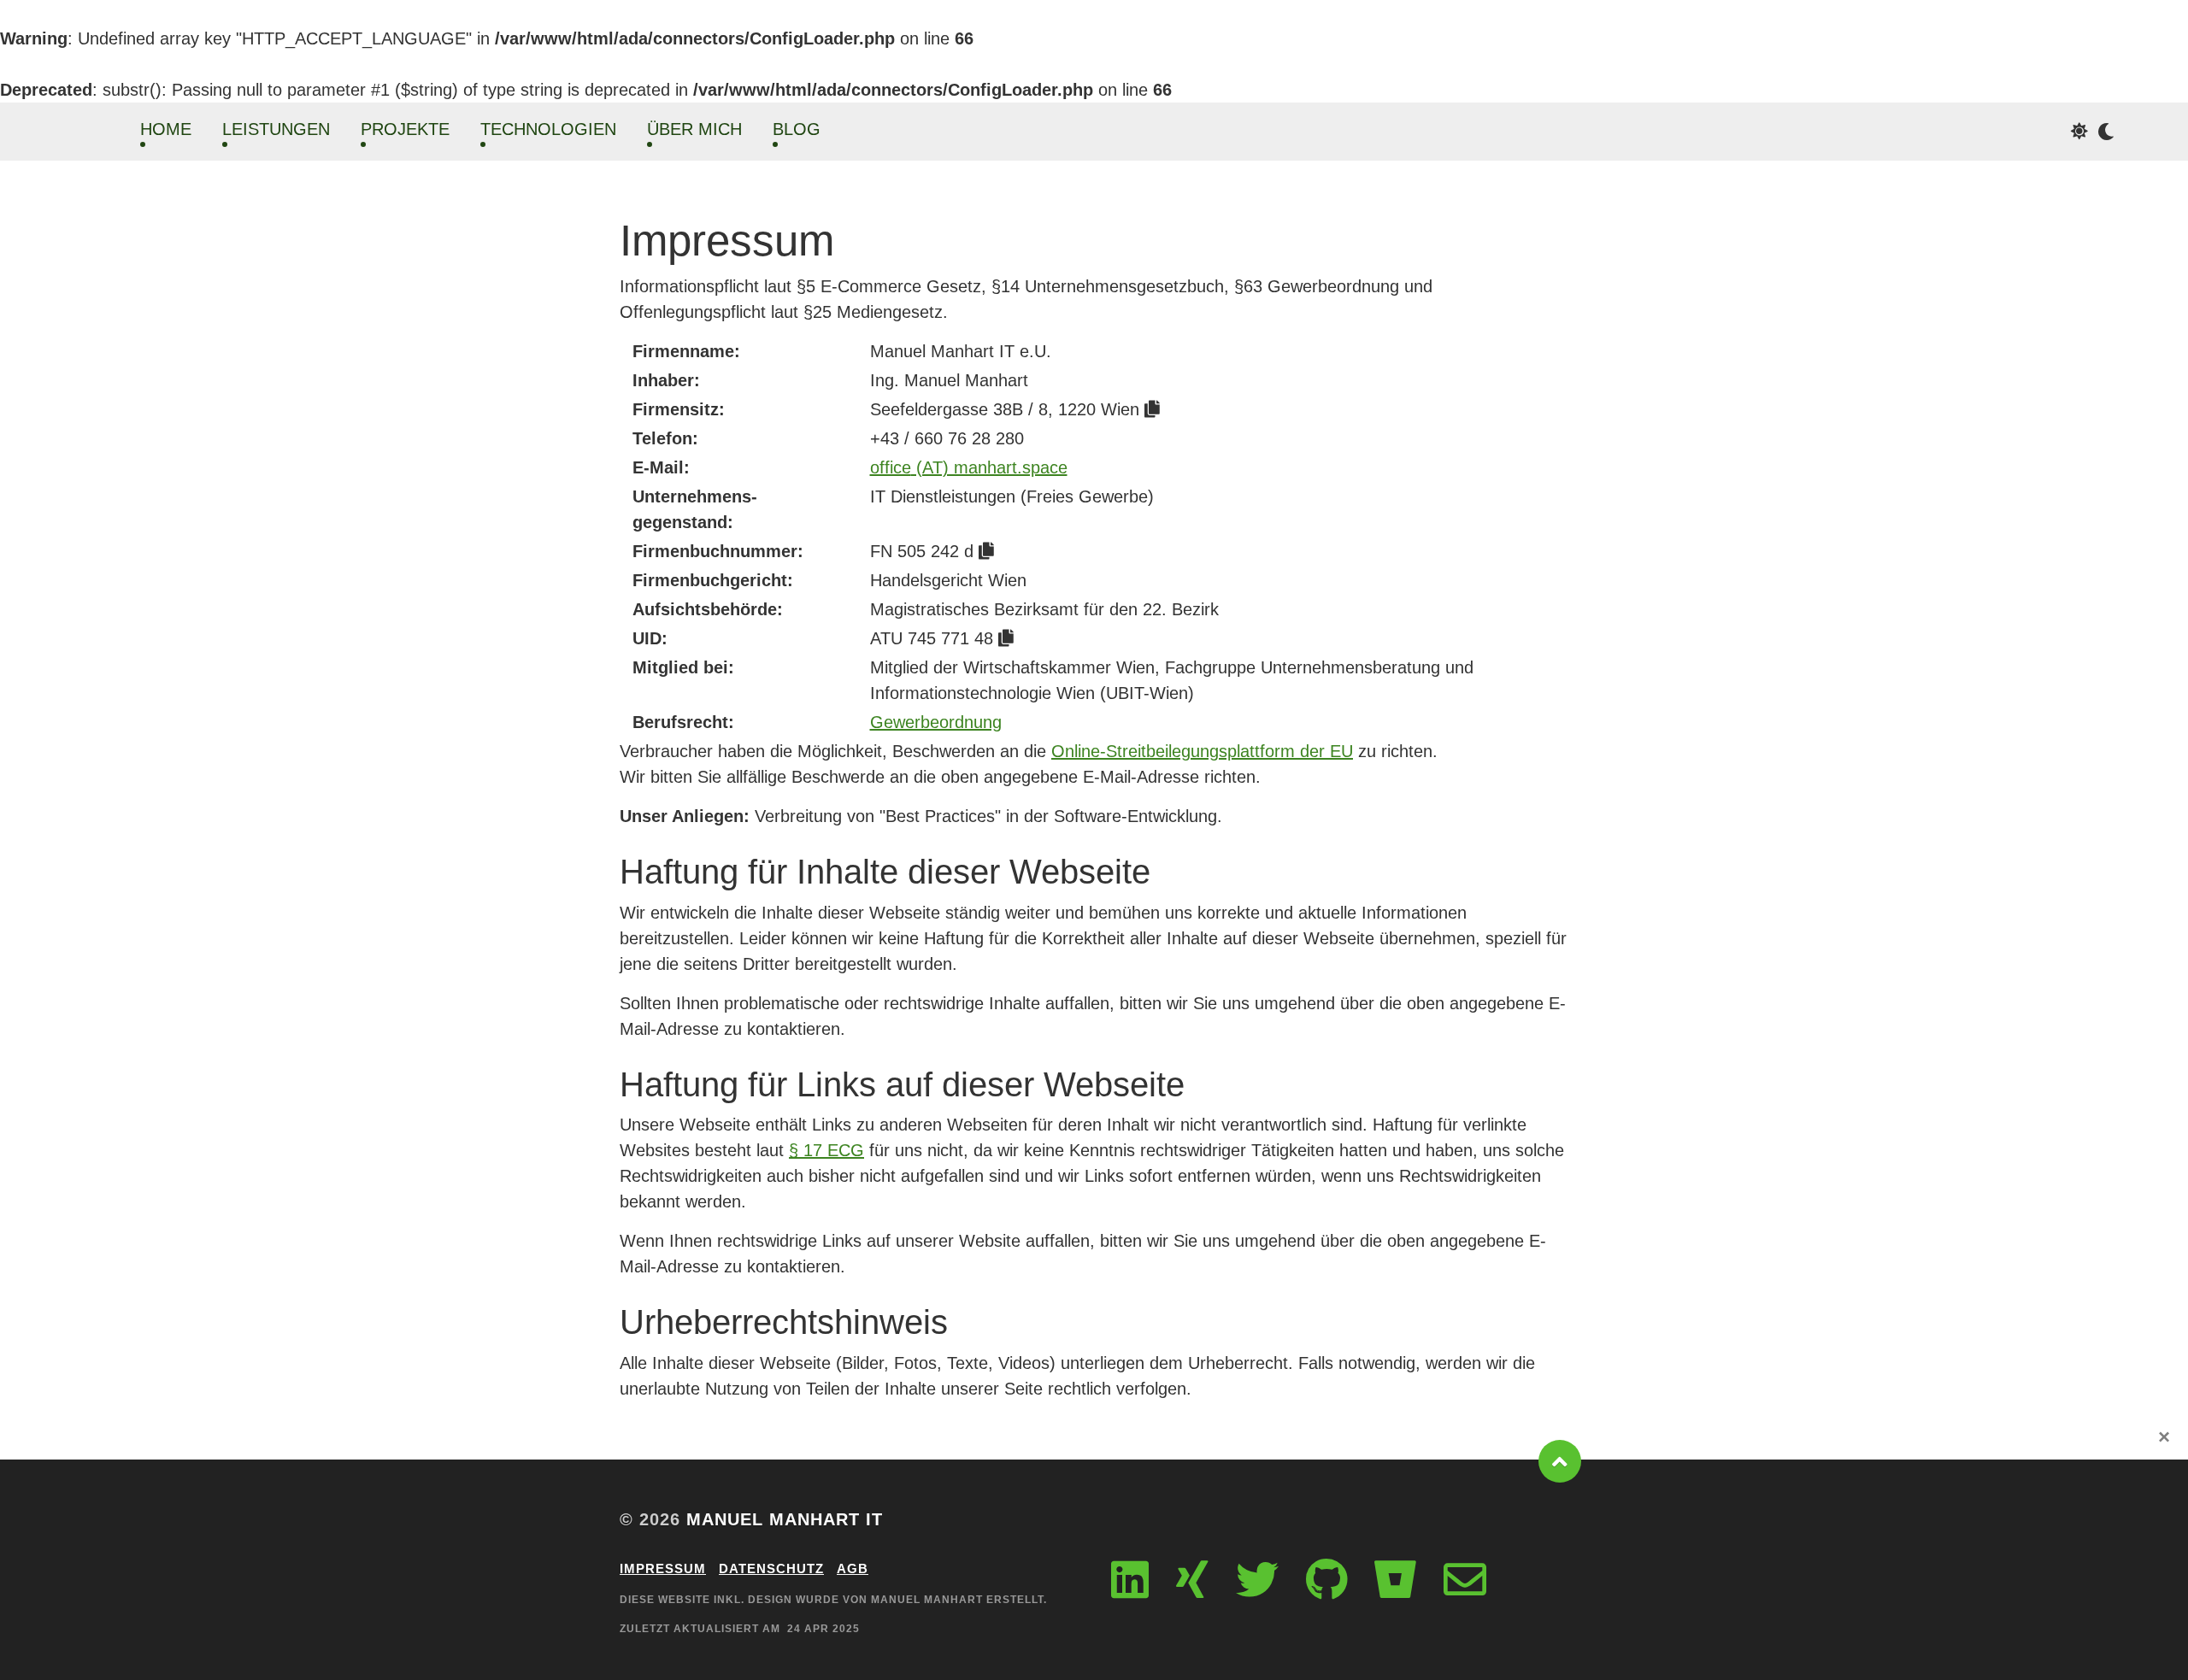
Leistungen (276, 129)
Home (166, 129)
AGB (853, 1568)
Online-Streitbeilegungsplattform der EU (1202, 751)
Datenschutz (771, 1568)
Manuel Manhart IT (785, 1519)
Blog (797, 129)
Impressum (663, 1568)
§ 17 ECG (826, 1150)
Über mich (694, 129)
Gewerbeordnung (936, 722)
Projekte (405, 129)
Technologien (548, 129)
